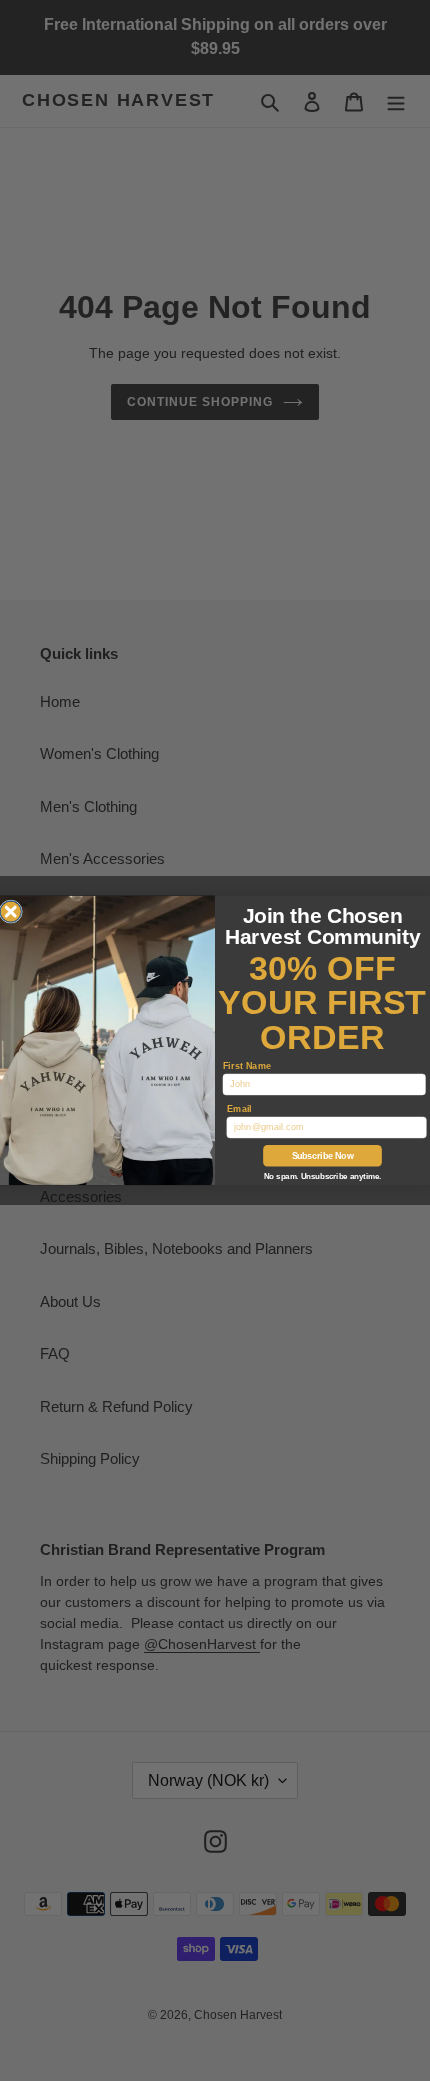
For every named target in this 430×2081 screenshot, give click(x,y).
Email (239, 1108)
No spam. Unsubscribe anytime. (322, 1177)
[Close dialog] (11, 912)
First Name (247, 1065)
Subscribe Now (323, 1155)
